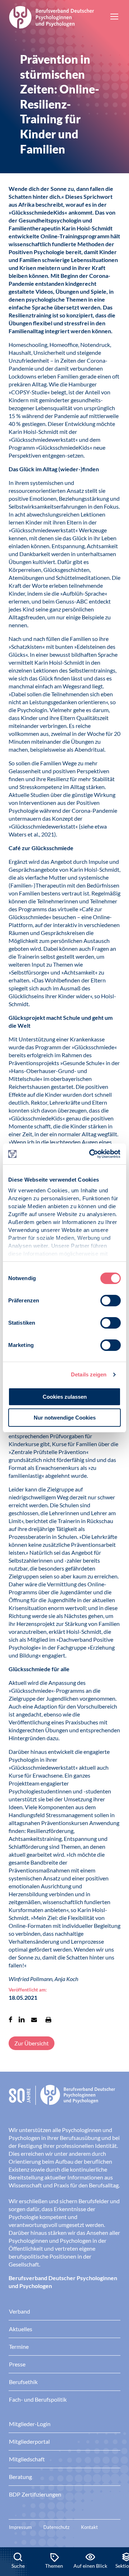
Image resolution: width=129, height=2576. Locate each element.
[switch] (111, 1301)
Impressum (20, 2527)
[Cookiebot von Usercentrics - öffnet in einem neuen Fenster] (91, 1154)
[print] (48, 2020)
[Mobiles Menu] (114, 17)
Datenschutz (56, 2527)
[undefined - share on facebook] (11, 2020)
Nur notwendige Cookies (65, 1418)
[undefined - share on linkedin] (22, 2020)
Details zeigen (89, 1374)
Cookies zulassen (65, 1397)
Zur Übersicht (32, 2043)
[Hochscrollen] (116, 2523)
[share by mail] (34, 2020)
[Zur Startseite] (52, 16)
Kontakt (89, 2527)
